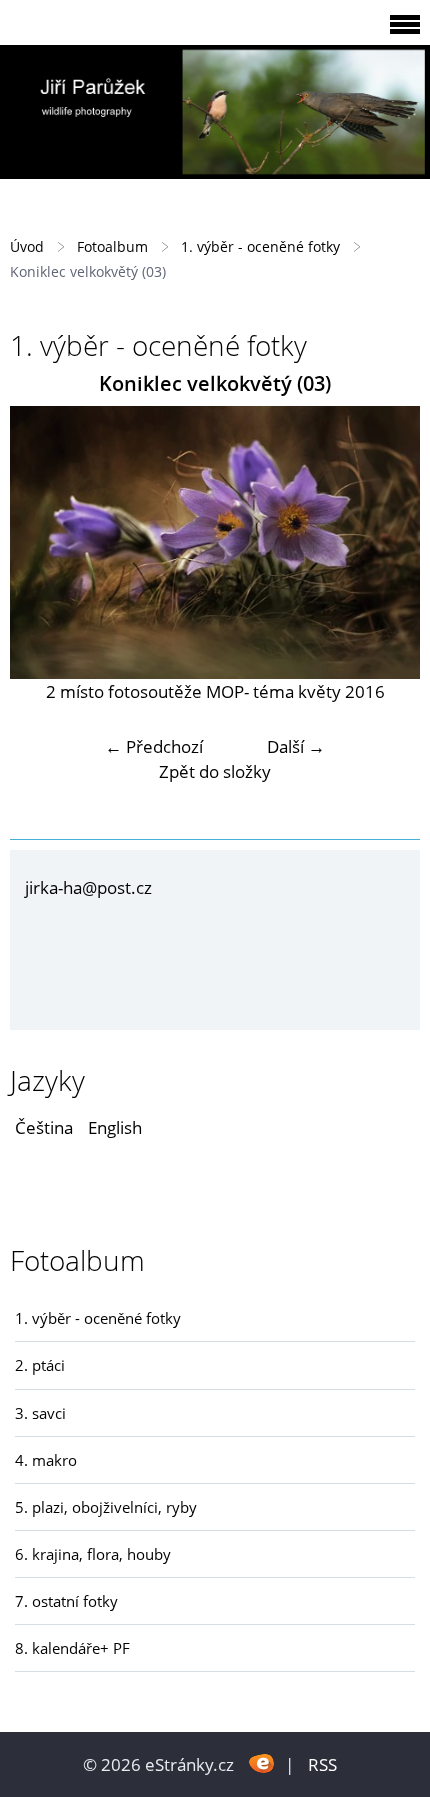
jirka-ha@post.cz (88, 887)
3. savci (40, 1413)
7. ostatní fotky (66, 1601)
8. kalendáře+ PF (72, 1648)
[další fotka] (387, 543)
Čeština (44, 1127)
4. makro (46, 1460)
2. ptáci (40, 1365)
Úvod (27, 246)
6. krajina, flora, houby (93, 1554)
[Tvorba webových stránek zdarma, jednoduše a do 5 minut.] (261, 1762)
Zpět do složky (215, 771)
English (115, 1127)
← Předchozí (154, 746)
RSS (322, 1764)
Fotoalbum (112, 246)
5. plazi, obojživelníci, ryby (106, 1507)
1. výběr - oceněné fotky (260, 246)
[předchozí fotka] (42, 543)
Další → (296, 746)
